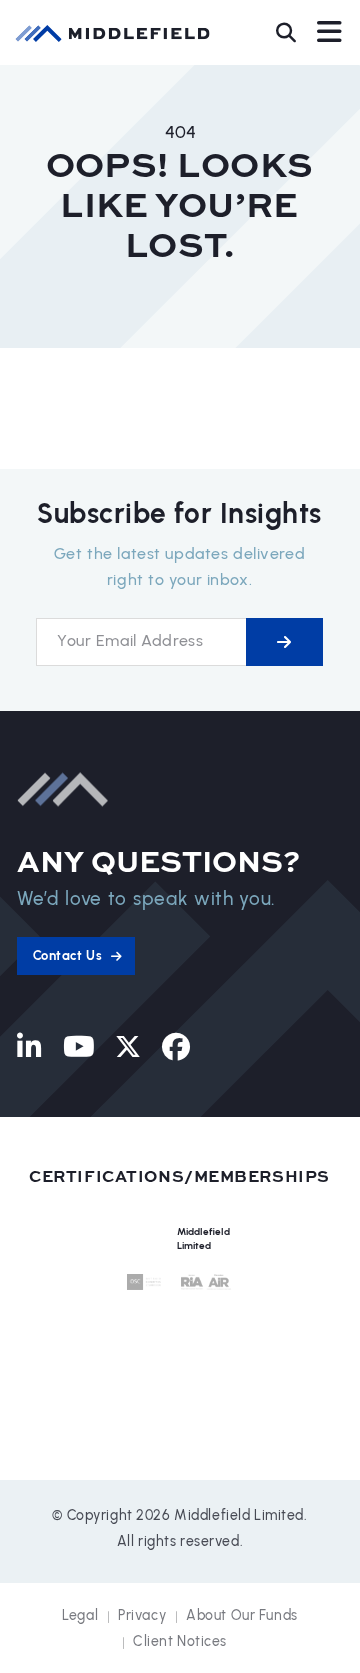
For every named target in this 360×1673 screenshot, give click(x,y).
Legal (80, 1615)
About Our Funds (242, 1615)
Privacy (142, 1615)
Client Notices (180, 1641)
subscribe (284, 642)
